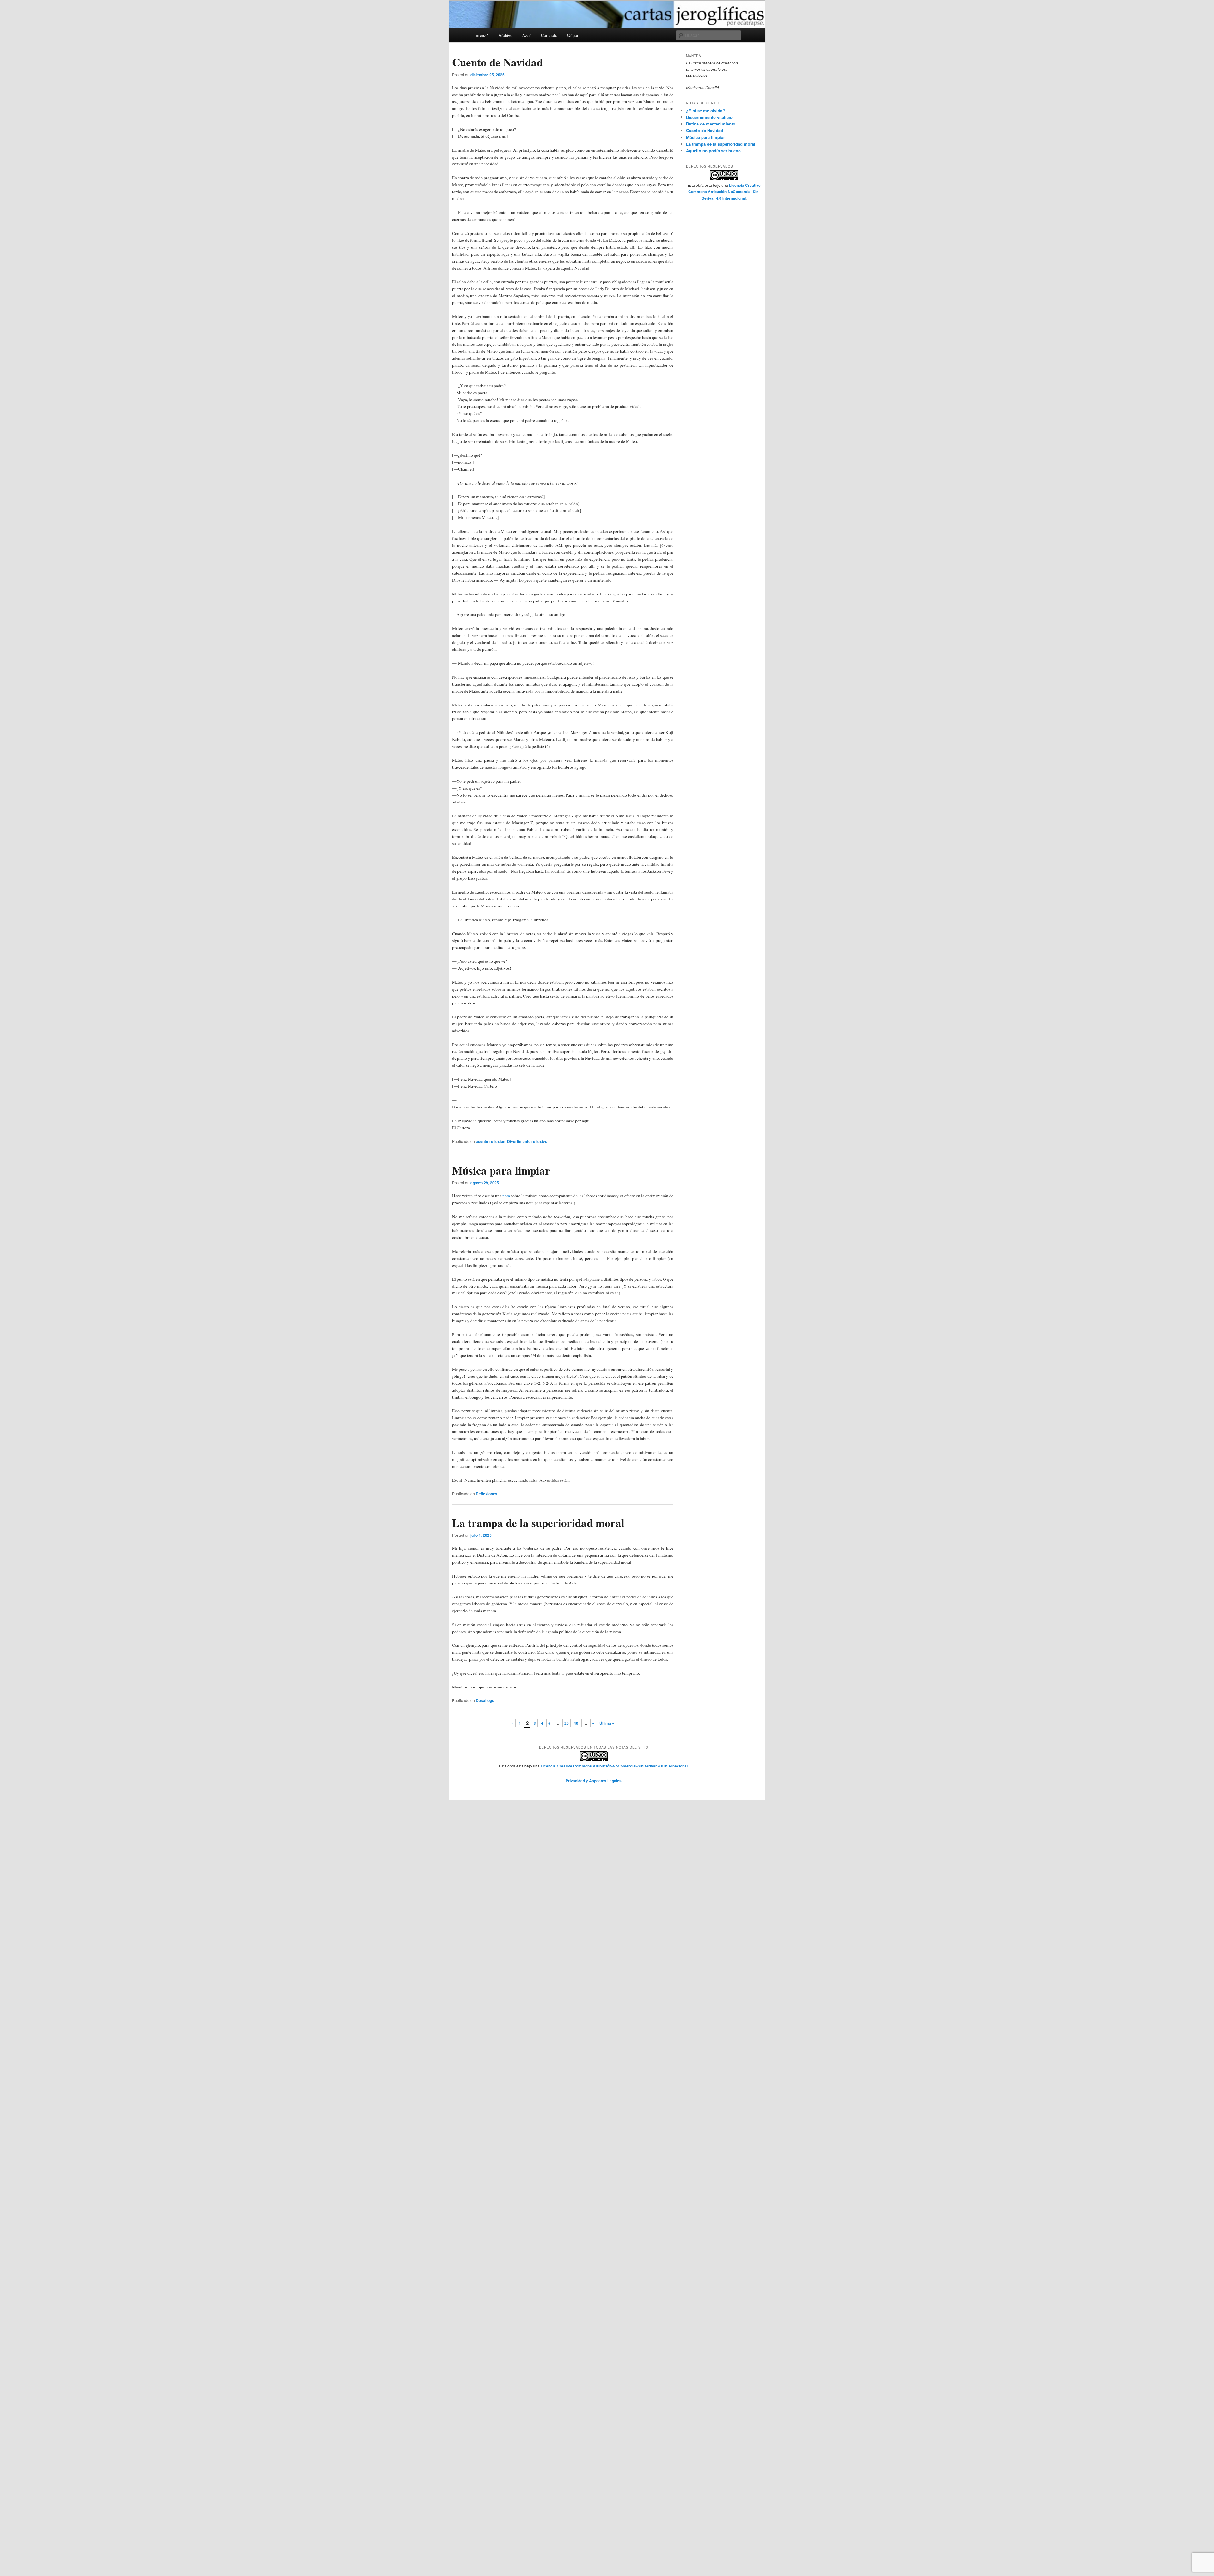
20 (567, 1723)
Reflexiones (487, 1494)
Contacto (549, 35)
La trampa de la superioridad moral (538, 1523)
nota (506, 1196)
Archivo (506, 35)
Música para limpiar (501, 1170)
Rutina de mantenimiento (711, 124)
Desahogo (485, 1700)
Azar (527, 35)
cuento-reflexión (491, 1141)
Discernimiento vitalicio (709, 117)
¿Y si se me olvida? (705, 110)
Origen (573, 35)
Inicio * (481, 35)
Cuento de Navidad (497, 62)
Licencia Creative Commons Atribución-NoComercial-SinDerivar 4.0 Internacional (724, 192)
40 (576, 1723)
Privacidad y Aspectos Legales (594, 1781)
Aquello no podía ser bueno (713, 151)
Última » (607, 1723)
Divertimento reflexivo (527, 1141)
